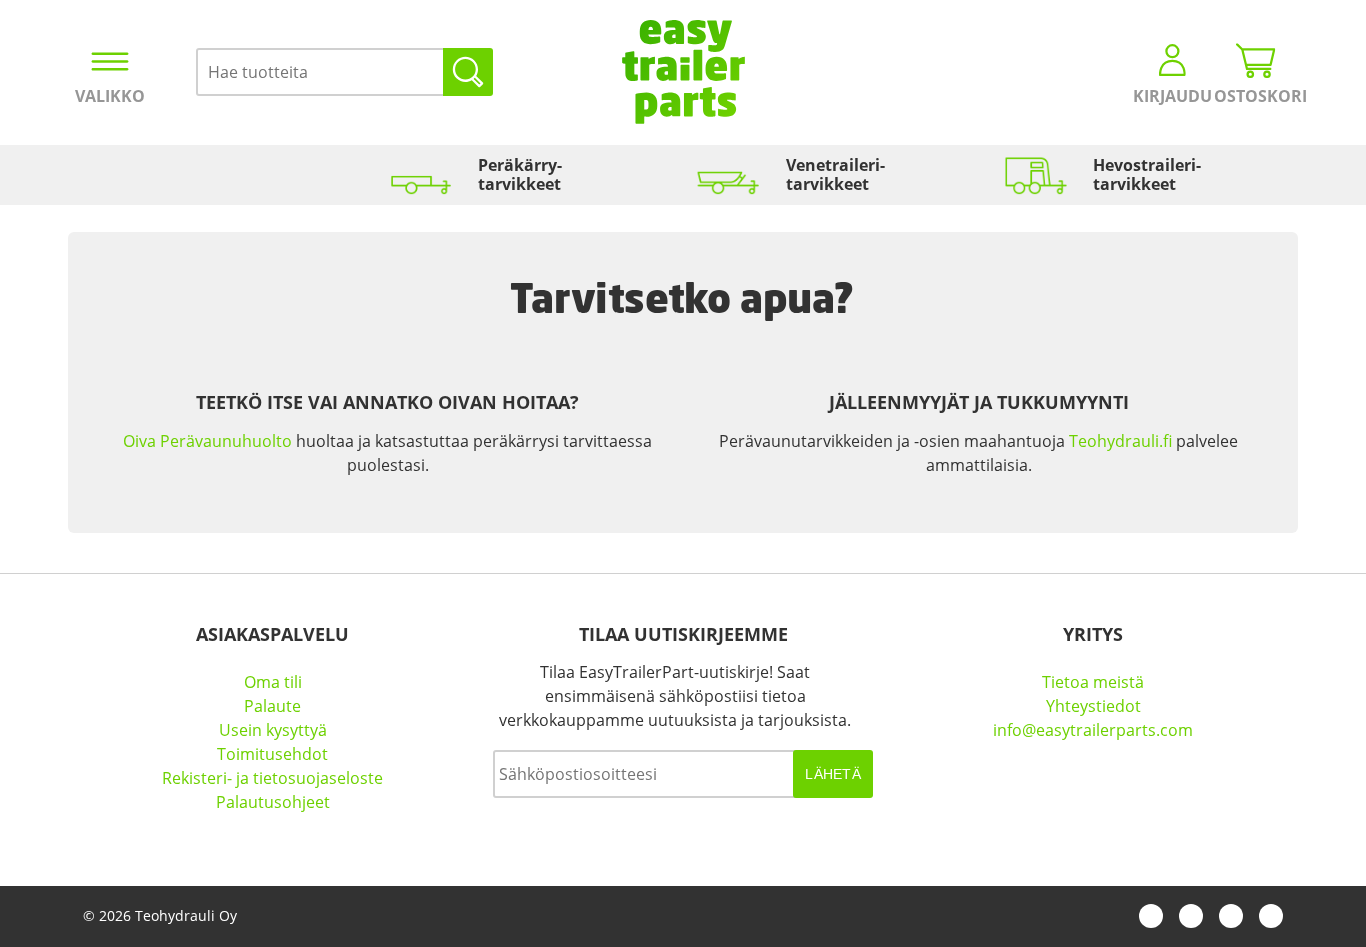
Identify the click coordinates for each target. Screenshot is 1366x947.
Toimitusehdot (272, 754)
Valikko (110, 96)
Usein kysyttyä (273, 730)
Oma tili (273, 682)
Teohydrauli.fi (1120, 441)
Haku (468, 72)
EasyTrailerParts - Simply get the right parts (683, 72)
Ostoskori (1256, 96)
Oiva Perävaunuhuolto (207, 441)
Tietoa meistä (1093, 682)
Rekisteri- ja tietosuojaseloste (272, 778)
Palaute (272, 706)
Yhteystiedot (1093, 706)
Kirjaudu (1172, 96)
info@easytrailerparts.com (1093, 730)
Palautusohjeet (273, 802)
